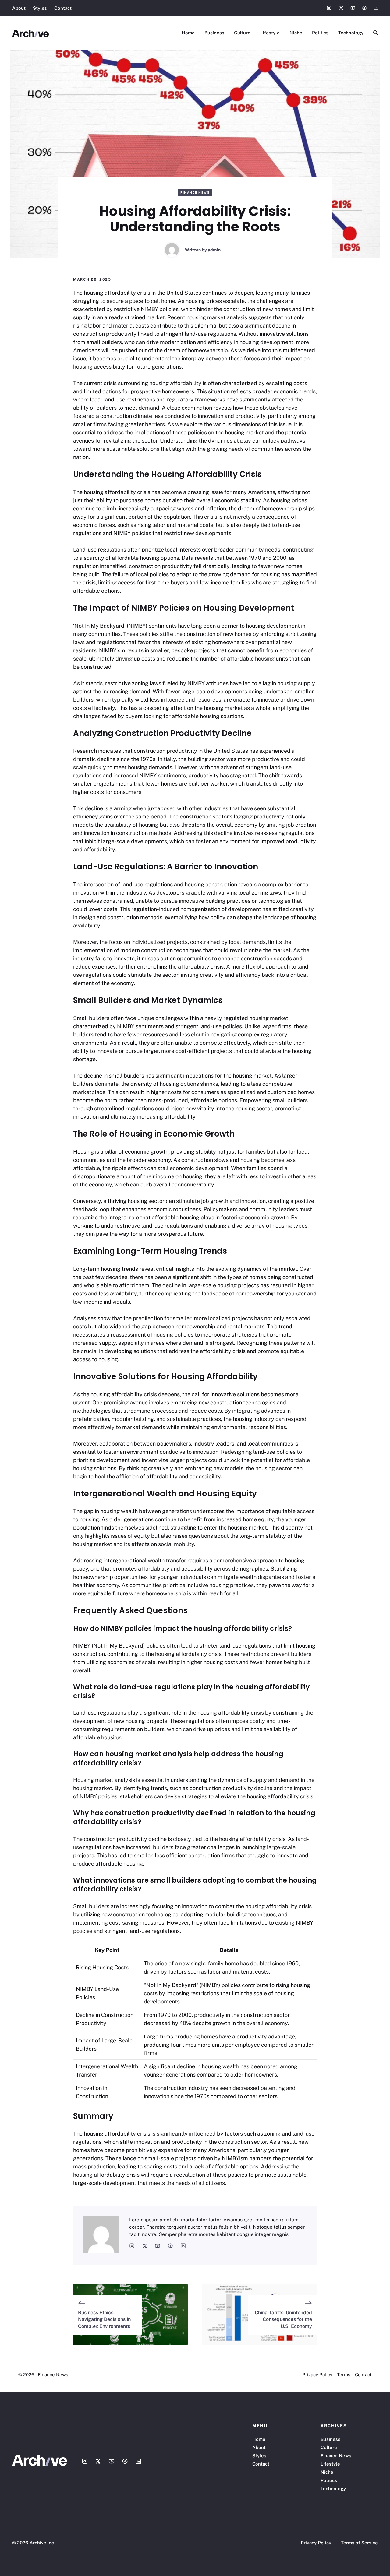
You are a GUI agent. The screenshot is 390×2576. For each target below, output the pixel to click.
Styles (40, 8)
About (19, 8)
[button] (373, 33)
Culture (242, 33)
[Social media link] (329, 8)
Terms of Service (359, 2543)
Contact (63, 8)
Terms (344, 2375)
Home (188, 33)
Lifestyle (270, 33)
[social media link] (132, 2246)
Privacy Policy (317, 2375)
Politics (320, 33)
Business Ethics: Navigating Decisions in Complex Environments (104, 2319)
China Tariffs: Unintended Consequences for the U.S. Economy (283, 2319)
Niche (296, 33)
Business (214, 33)
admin (214, 250)
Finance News (195, 192)
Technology (351, 33)
